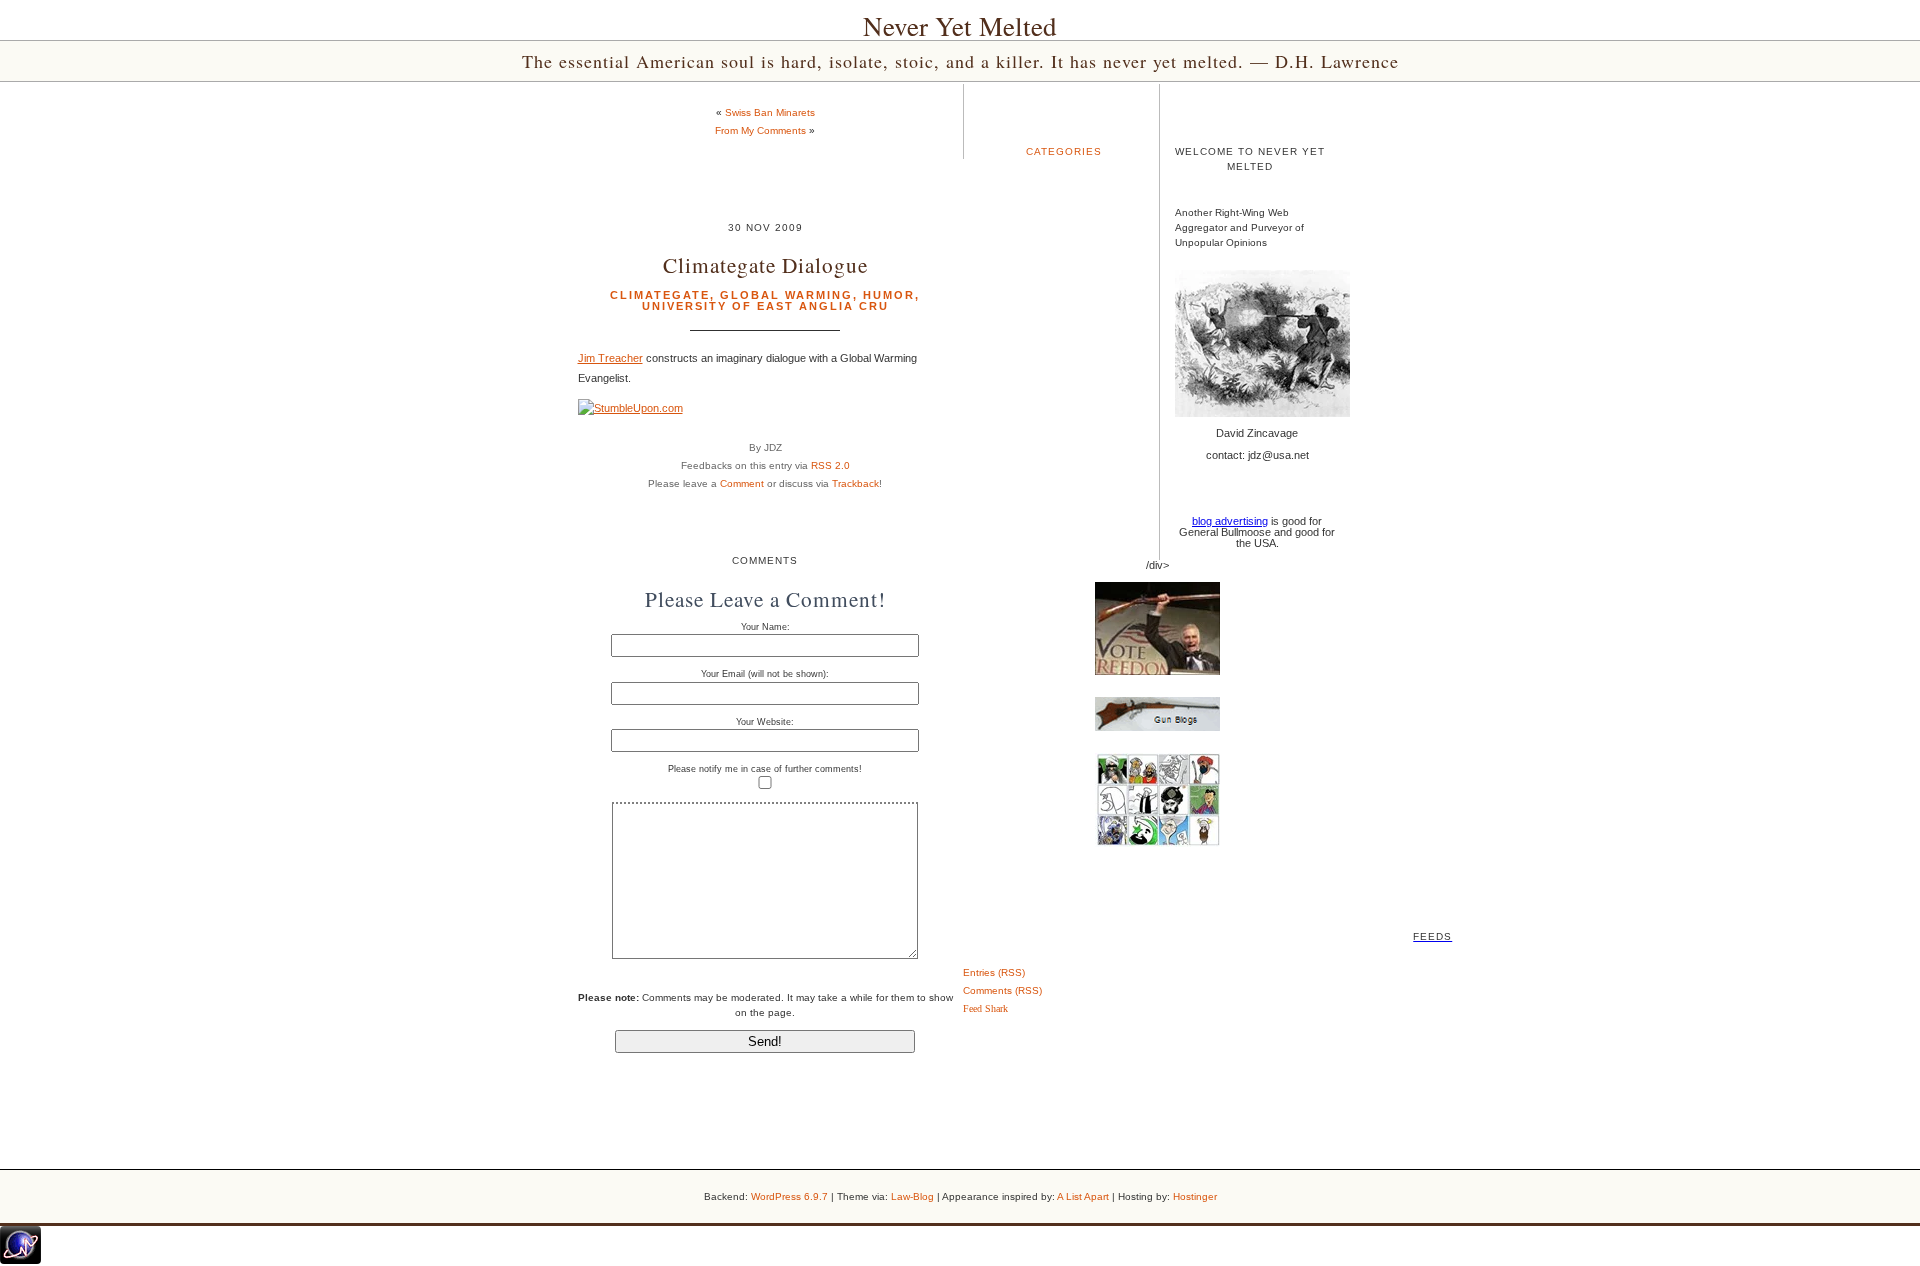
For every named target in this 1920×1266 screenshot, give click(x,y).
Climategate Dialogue (765, 264)
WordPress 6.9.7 (789, 1196)
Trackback (855, 483)
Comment (742, 483)
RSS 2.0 (830, 465)
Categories (1064, 151)
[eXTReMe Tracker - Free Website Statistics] (20, 1260)
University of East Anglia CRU (765, 306)
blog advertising (1230, 521)
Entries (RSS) (994, 972)
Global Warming (786, 295)
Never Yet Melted (960, 26)
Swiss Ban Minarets (770, 112)
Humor (889, 295)
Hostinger (1195, 1196)
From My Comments (760, 130)
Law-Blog (912, 1196)
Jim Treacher (610, 358)
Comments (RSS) (1002, 990)
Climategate (660, 295)
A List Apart (1083, 1196)
